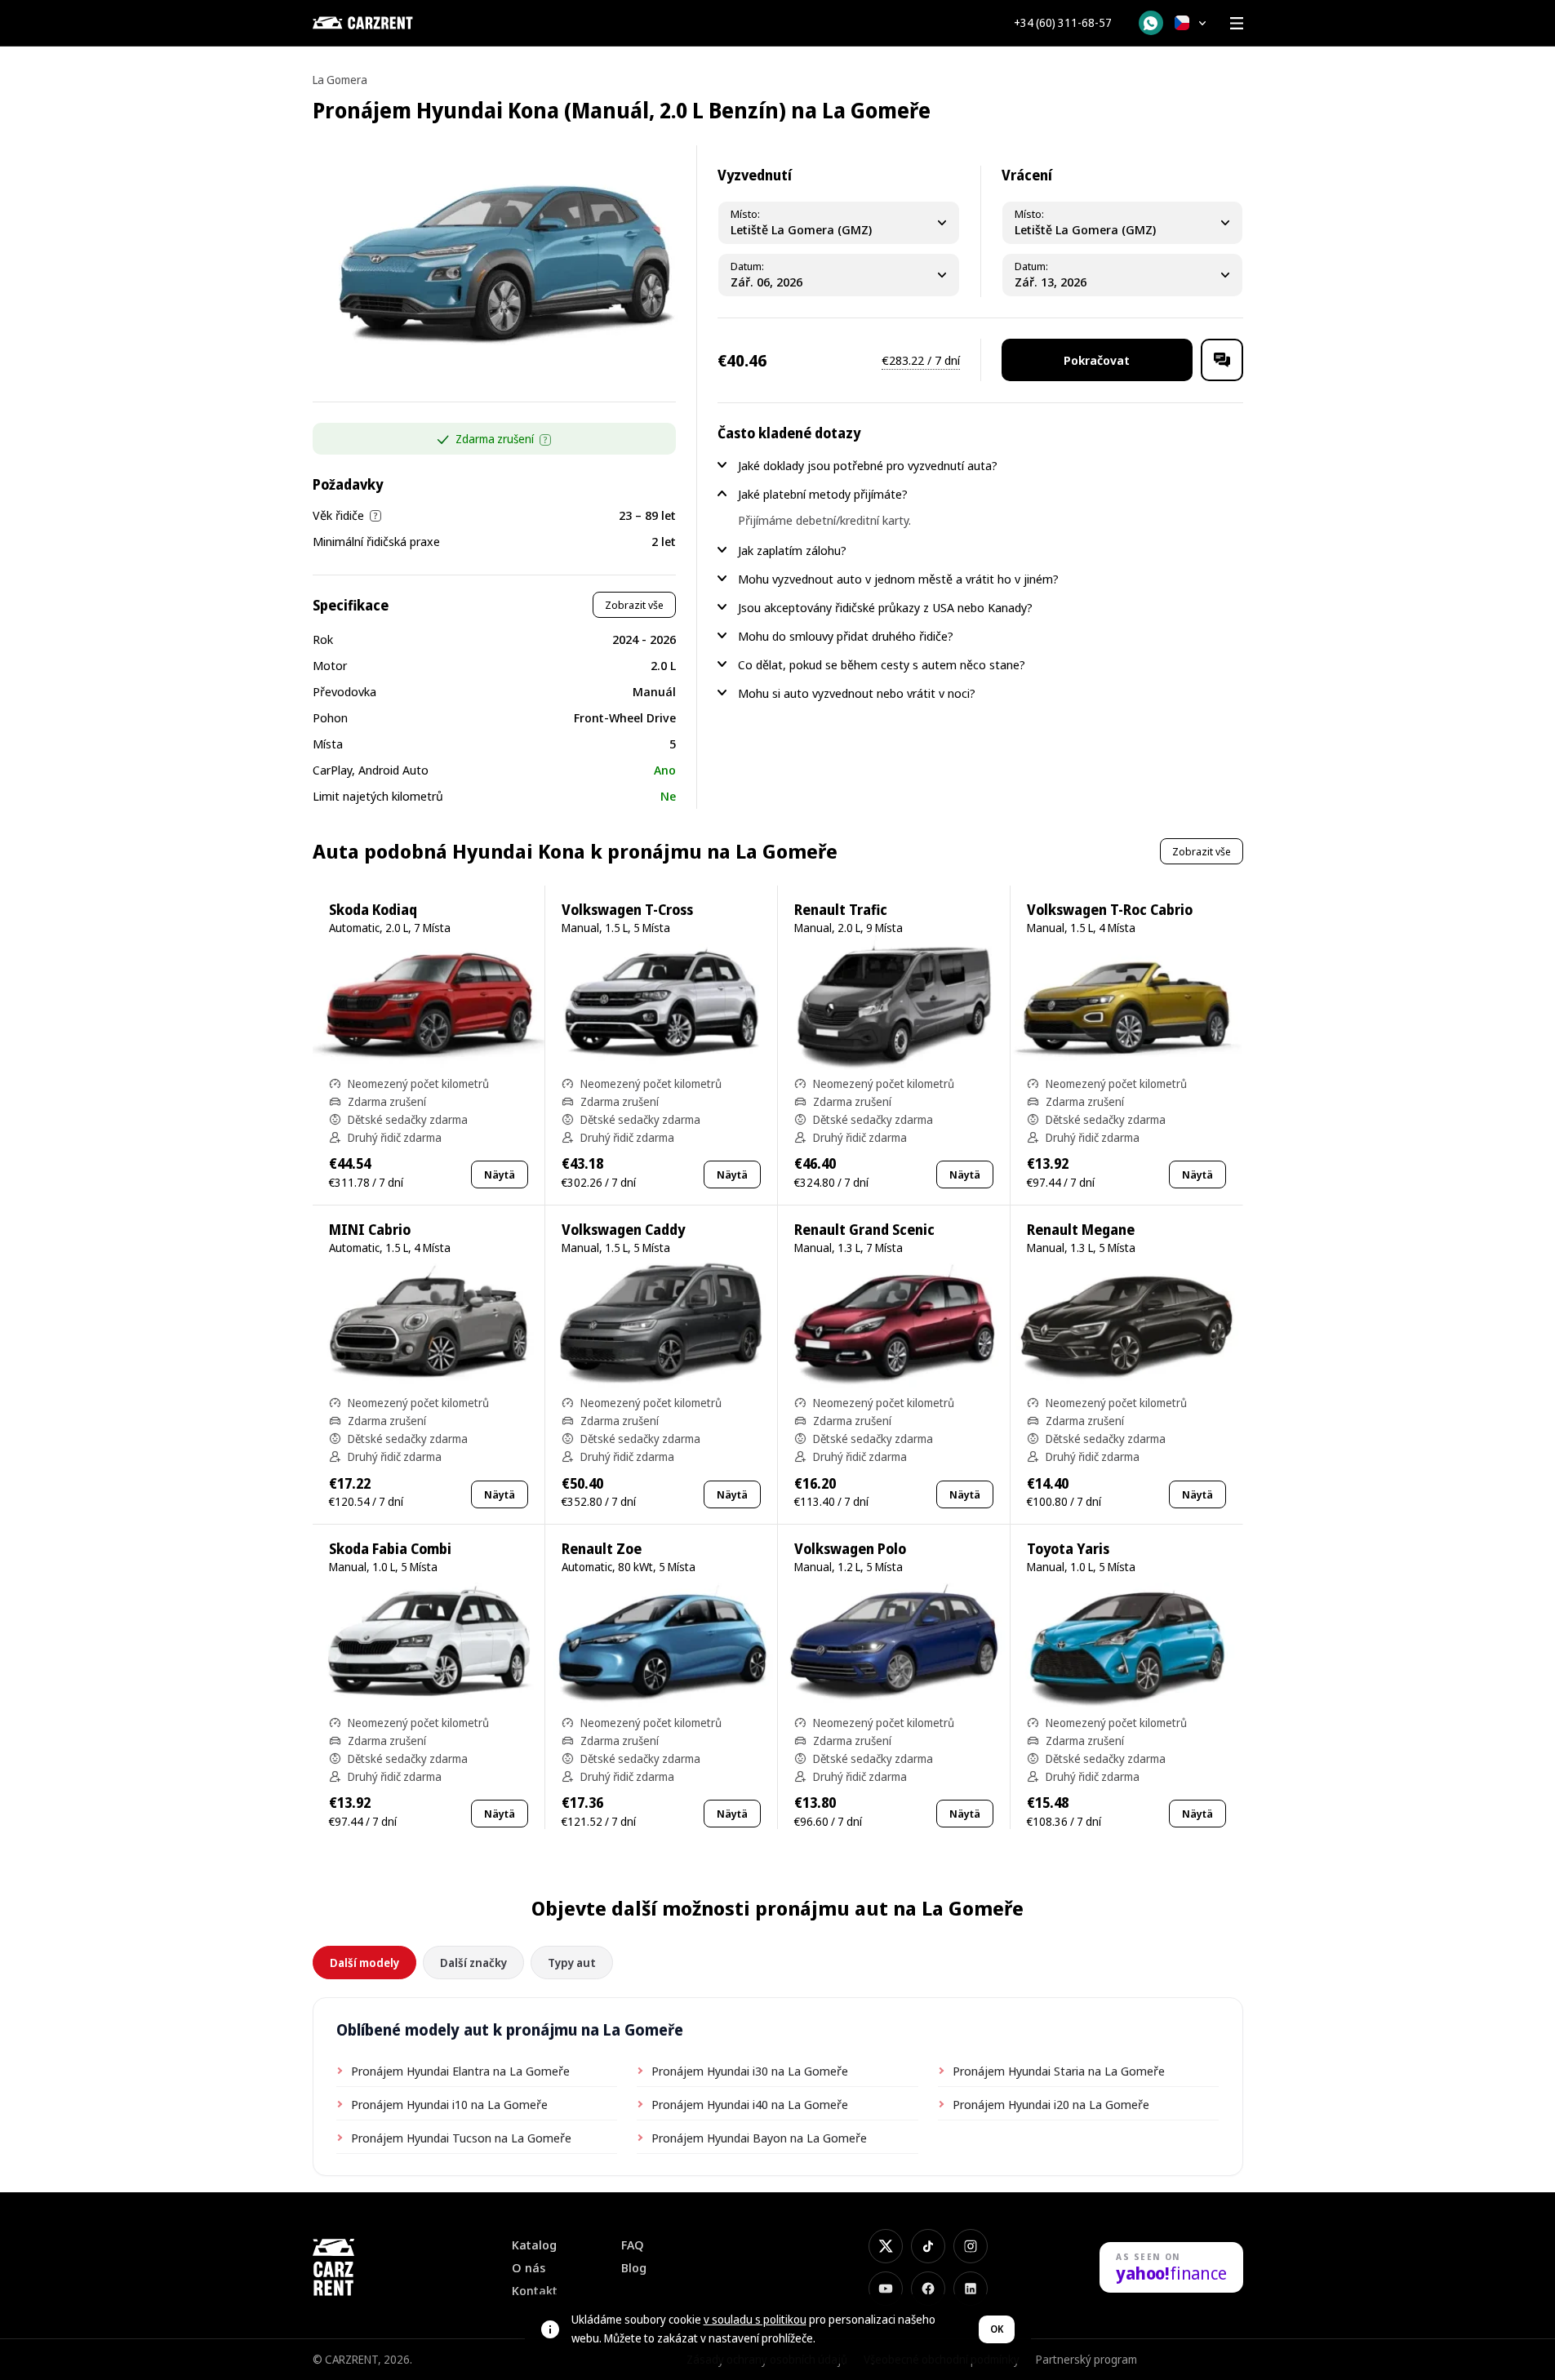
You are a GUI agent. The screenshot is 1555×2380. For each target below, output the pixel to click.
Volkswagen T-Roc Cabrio (1110, 910)
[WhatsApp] (1151, 23)
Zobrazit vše (634, 605)
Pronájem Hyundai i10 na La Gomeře (449, 2104)
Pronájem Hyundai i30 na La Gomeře (750, 2071)
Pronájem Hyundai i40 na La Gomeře (750, 2104)
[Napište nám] (1222, 360)
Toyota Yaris (1068, 1549)
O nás (529, 2268)
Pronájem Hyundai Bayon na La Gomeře (759, 2138)
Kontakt (535, 2291)
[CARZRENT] (394, 23)
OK (997, 2329)
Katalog (534, 2245)
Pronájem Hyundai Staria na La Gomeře (1059, 2071)
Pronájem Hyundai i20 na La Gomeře (1051, 2104)
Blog (634, 2268)
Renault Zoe (602, 1549)
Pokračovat (1097, 360)
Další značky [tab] (473, 1963)
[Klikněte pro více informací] (545, 440)
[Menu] (1237, 23)
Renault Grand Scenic (864, 1230)
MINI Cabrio (370, 1230)
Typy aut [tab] (572, 1963)
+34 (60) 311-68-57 (1063, 23)
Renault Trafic (841, 910)
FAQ (633, 2245)
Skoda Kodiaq (373, 910)
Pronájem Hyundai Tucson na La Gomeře (461, 2138)
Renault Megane (1081, 1230)
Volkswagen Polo (850, 1549)
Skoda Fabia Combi (390, 1549)
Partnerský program (1086, 2359)
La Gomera (340, 80)
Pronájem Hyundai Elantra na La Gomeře (460, 2071)
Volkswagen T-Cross (627, 910)
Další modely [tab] (364, 1963)
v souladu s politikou (755, 2319)
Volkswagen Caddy (623, 1230)
